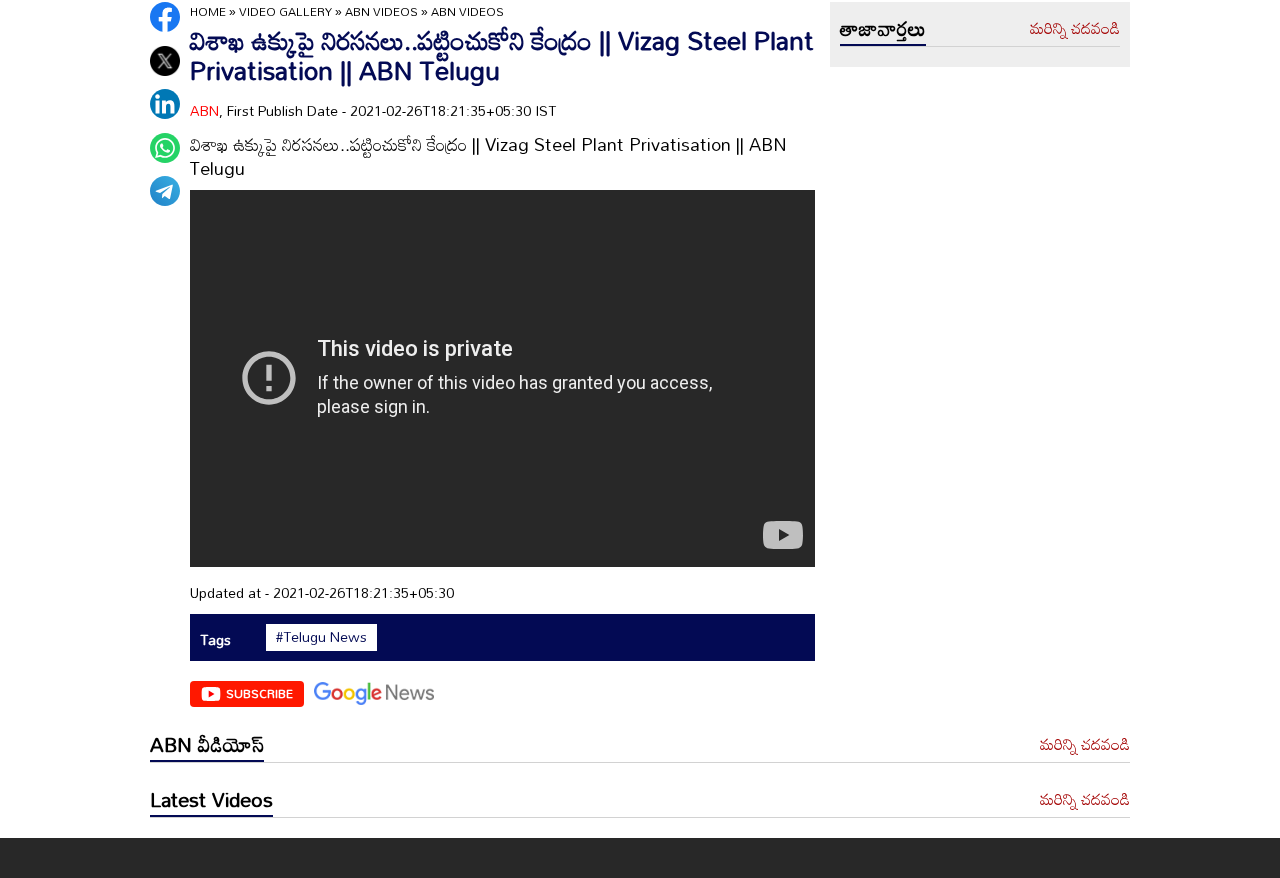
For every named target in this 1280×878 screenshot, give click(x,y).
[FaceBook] (165, 17)
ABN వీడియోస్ (207, 744)
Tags (215, 639)
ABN (204, 110)
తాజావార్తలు (883, 28)
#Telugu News (321, 637)
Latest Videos (211, 799)
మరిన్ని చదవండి (1075, 29)
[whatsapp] (165, 148)
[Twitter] (165, 61)
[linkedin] (165, 104)
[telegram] (165, 191)
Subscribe (259, 693)
